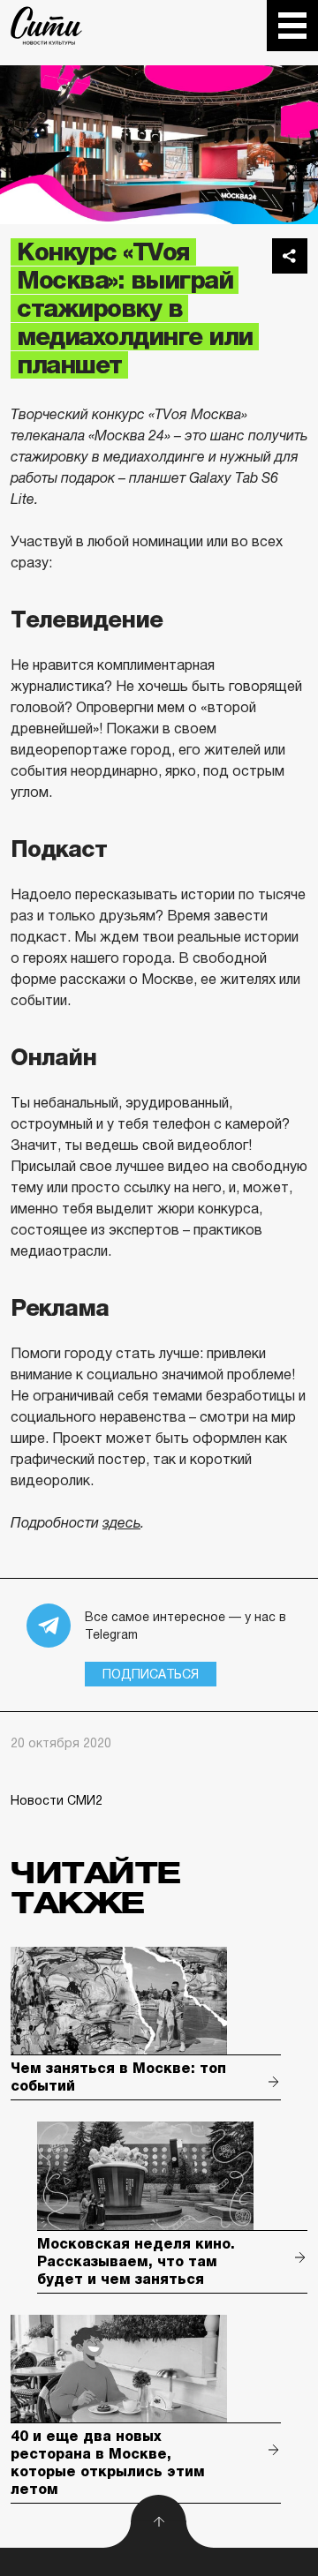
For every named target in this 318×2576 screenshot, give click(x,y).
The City (46, 26)
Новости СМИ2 (57, 1800)
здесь (121, 1523)
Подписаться (151, 1674)
